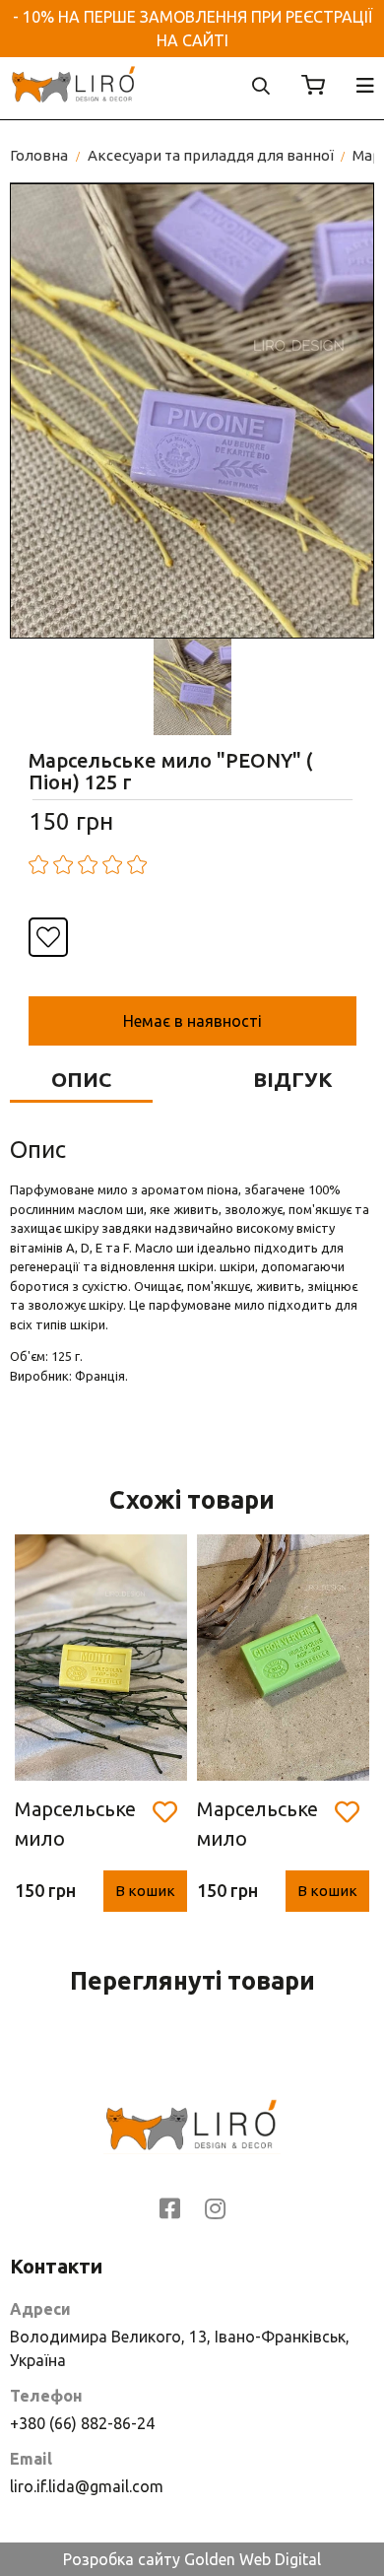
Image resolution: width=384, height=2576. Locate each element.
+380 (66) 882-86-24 (82, 2423)
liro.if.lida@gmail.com (87, 2486)
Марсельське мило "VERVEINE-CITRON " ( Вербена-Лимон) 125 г (258, 1826)
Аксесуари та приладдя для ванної (211, 155)
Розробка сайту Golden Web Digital (192, 2559)
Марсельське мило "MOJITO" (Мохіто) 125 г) (75, 1826)
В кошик (145, 1891)
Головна (39, 155)
